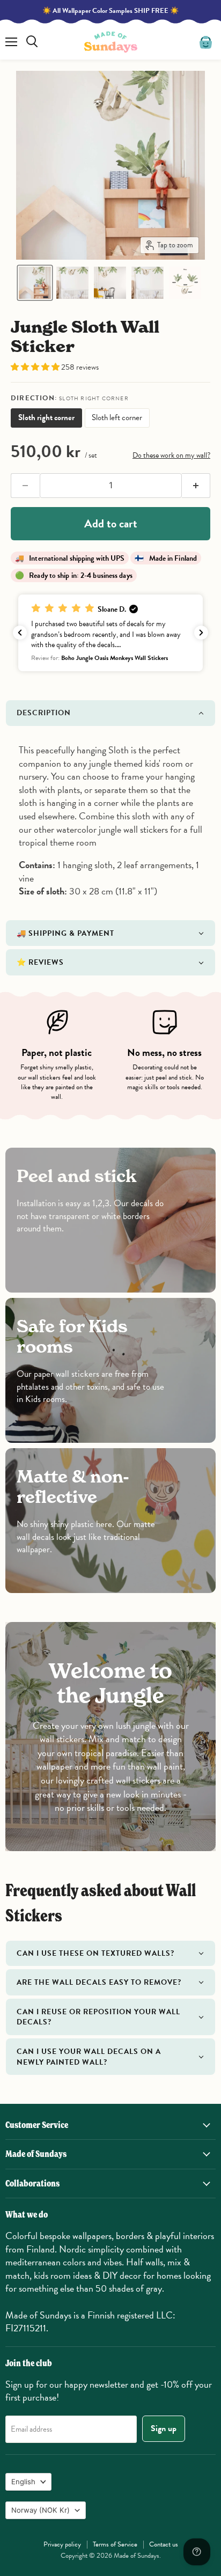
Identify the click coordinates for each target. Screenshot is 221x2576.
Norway (40, 2510)
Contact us (164, 2544)
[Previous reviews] (20, 633)
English (23, 2482)
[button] (35, 283)
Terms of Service (115, 2544)
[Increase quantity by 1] (196, 486)
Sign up (164, 2428)
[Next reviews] (201, 633)
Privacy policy (62, 2544)
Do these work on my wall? (171, 455)
